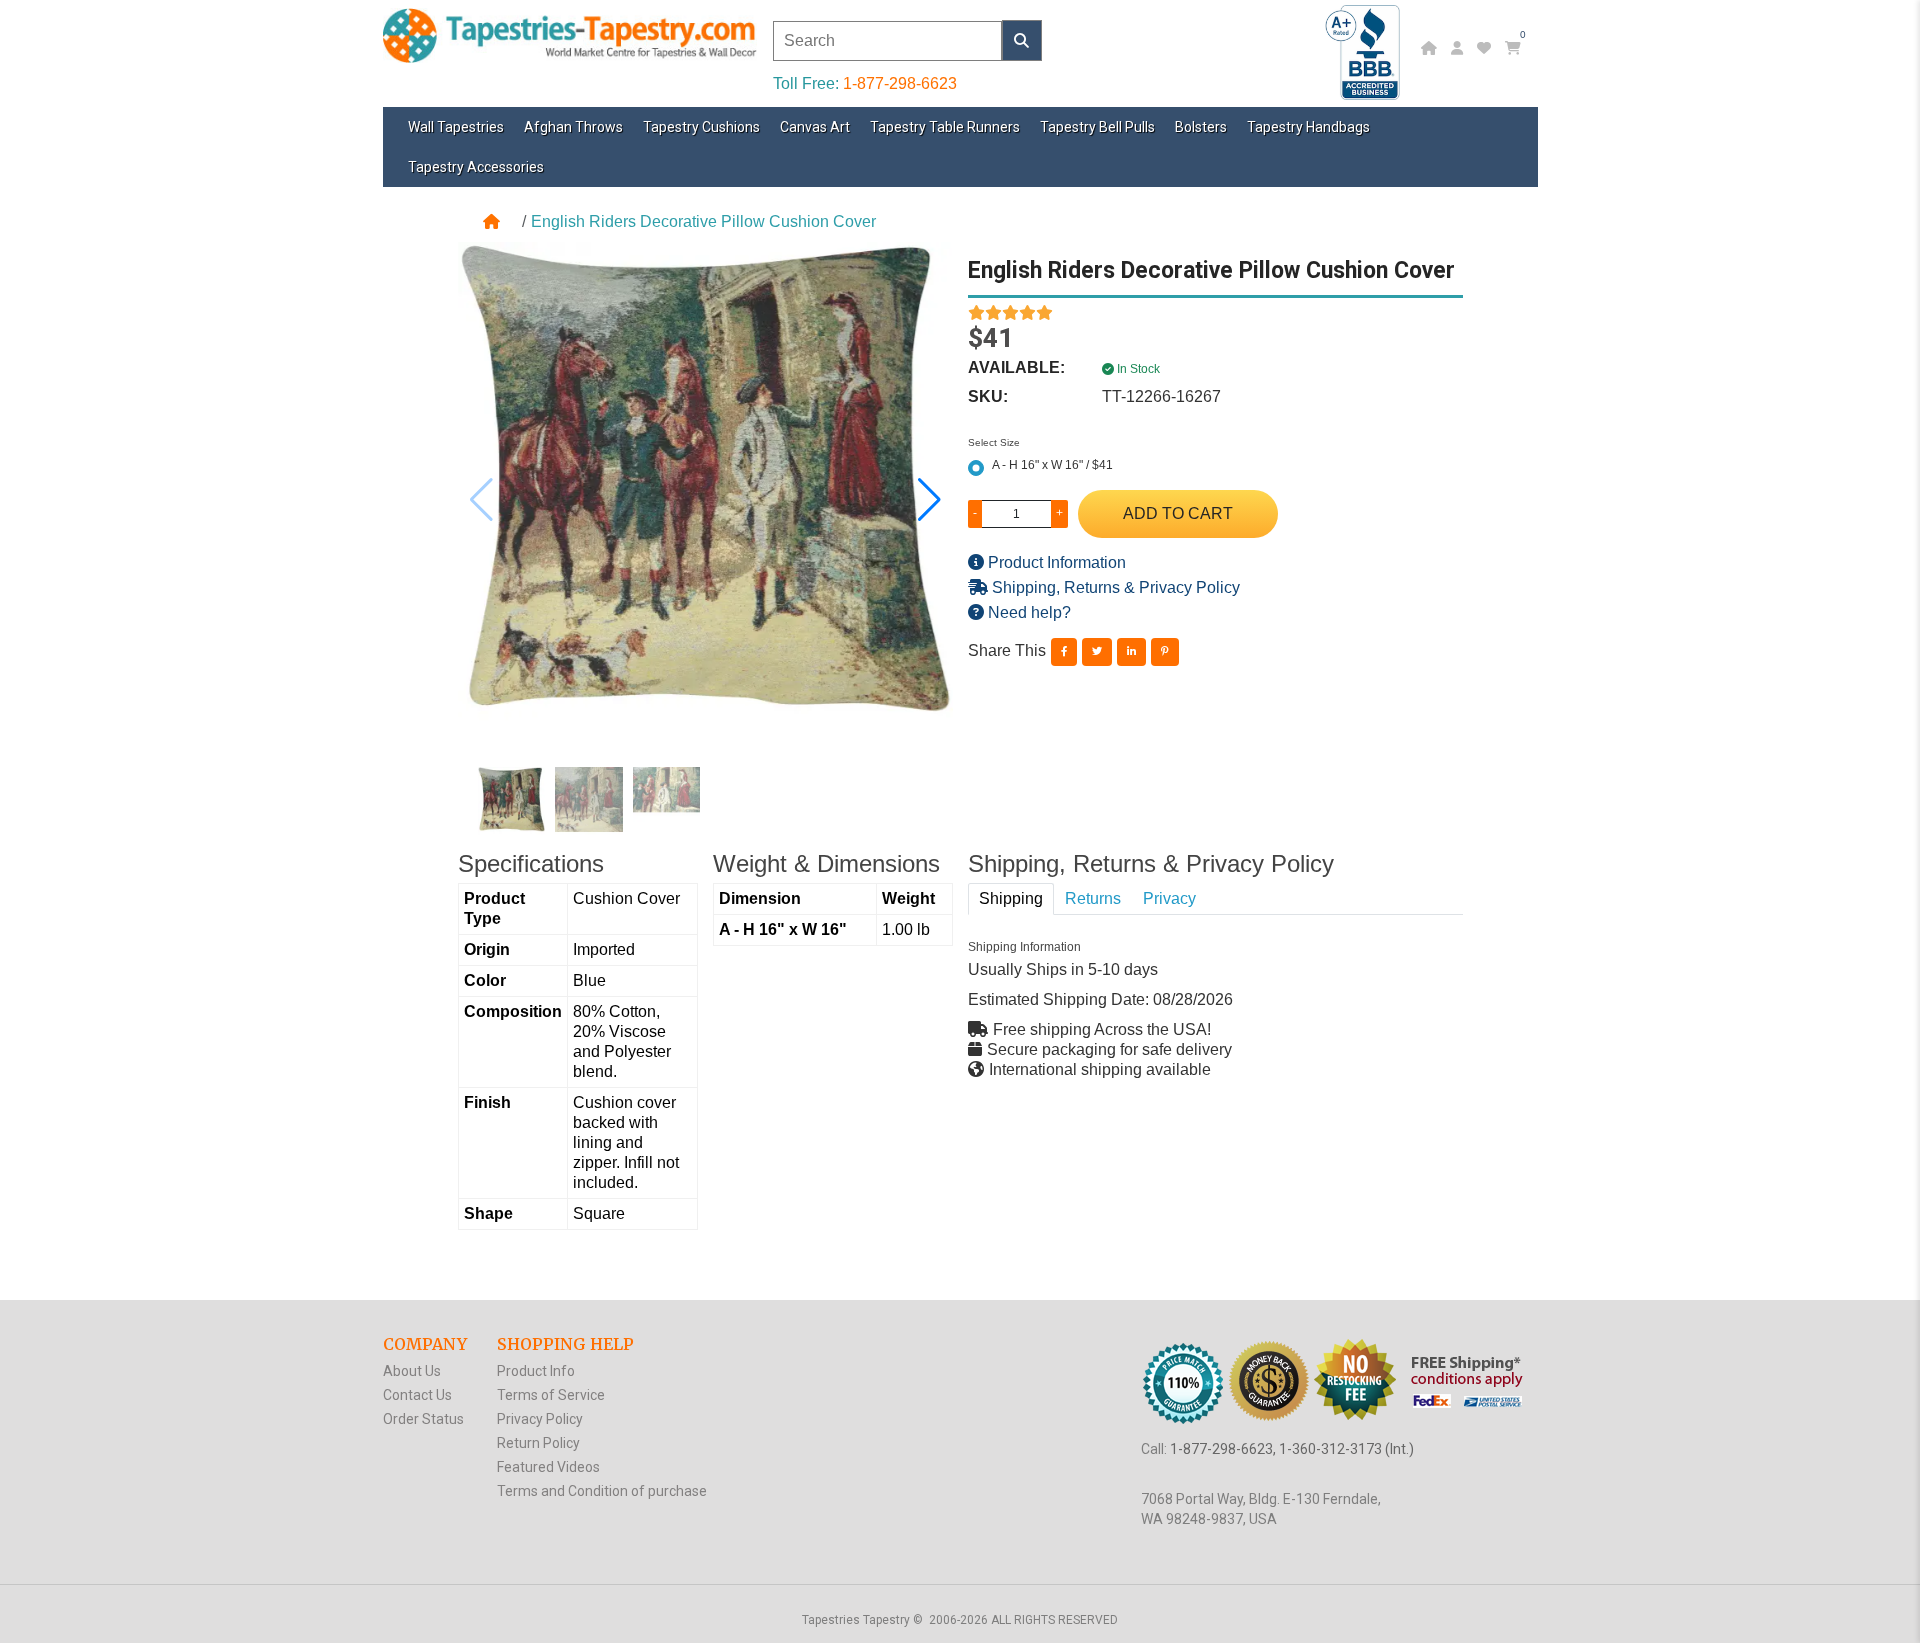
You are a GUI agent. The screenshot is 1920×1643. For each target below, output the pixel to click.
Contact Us (417, 1395)
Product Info (536, 1371)
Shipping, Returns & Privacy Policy (1114, 587)
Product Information (1055, 562)
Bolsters (1201, 127)
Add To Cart (1178, 513)
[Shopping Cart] (1515, 48)
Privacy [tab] (1169, 898)
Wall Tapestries (456, 127)
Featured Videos (548, 1467)
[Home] (1431, 48)
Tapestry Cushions (701, 127)
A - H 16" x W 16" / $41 (1052, 465)
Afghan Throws (573, 127)
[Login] (1459, 48)
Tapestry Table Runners (945, 127)
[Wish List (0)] (1486, 48)
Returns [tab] (1093, 898)
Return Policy (538, 1443)
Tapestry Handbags (1308, 127)
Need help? (1027, 612)
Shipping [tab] (1011, 898)
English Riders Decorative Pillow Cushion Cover (703, 221)
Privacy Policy (540, 1419)
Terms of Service (551, 1395)
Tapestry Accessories (476, 167)
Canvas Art (815, 127)
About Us (412, 1371)
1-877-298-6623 (900, 83)
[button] (929, 500)
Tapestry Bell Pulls (1097, 127)
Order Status (423, 1419)
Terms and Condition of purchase (602, 1491)
